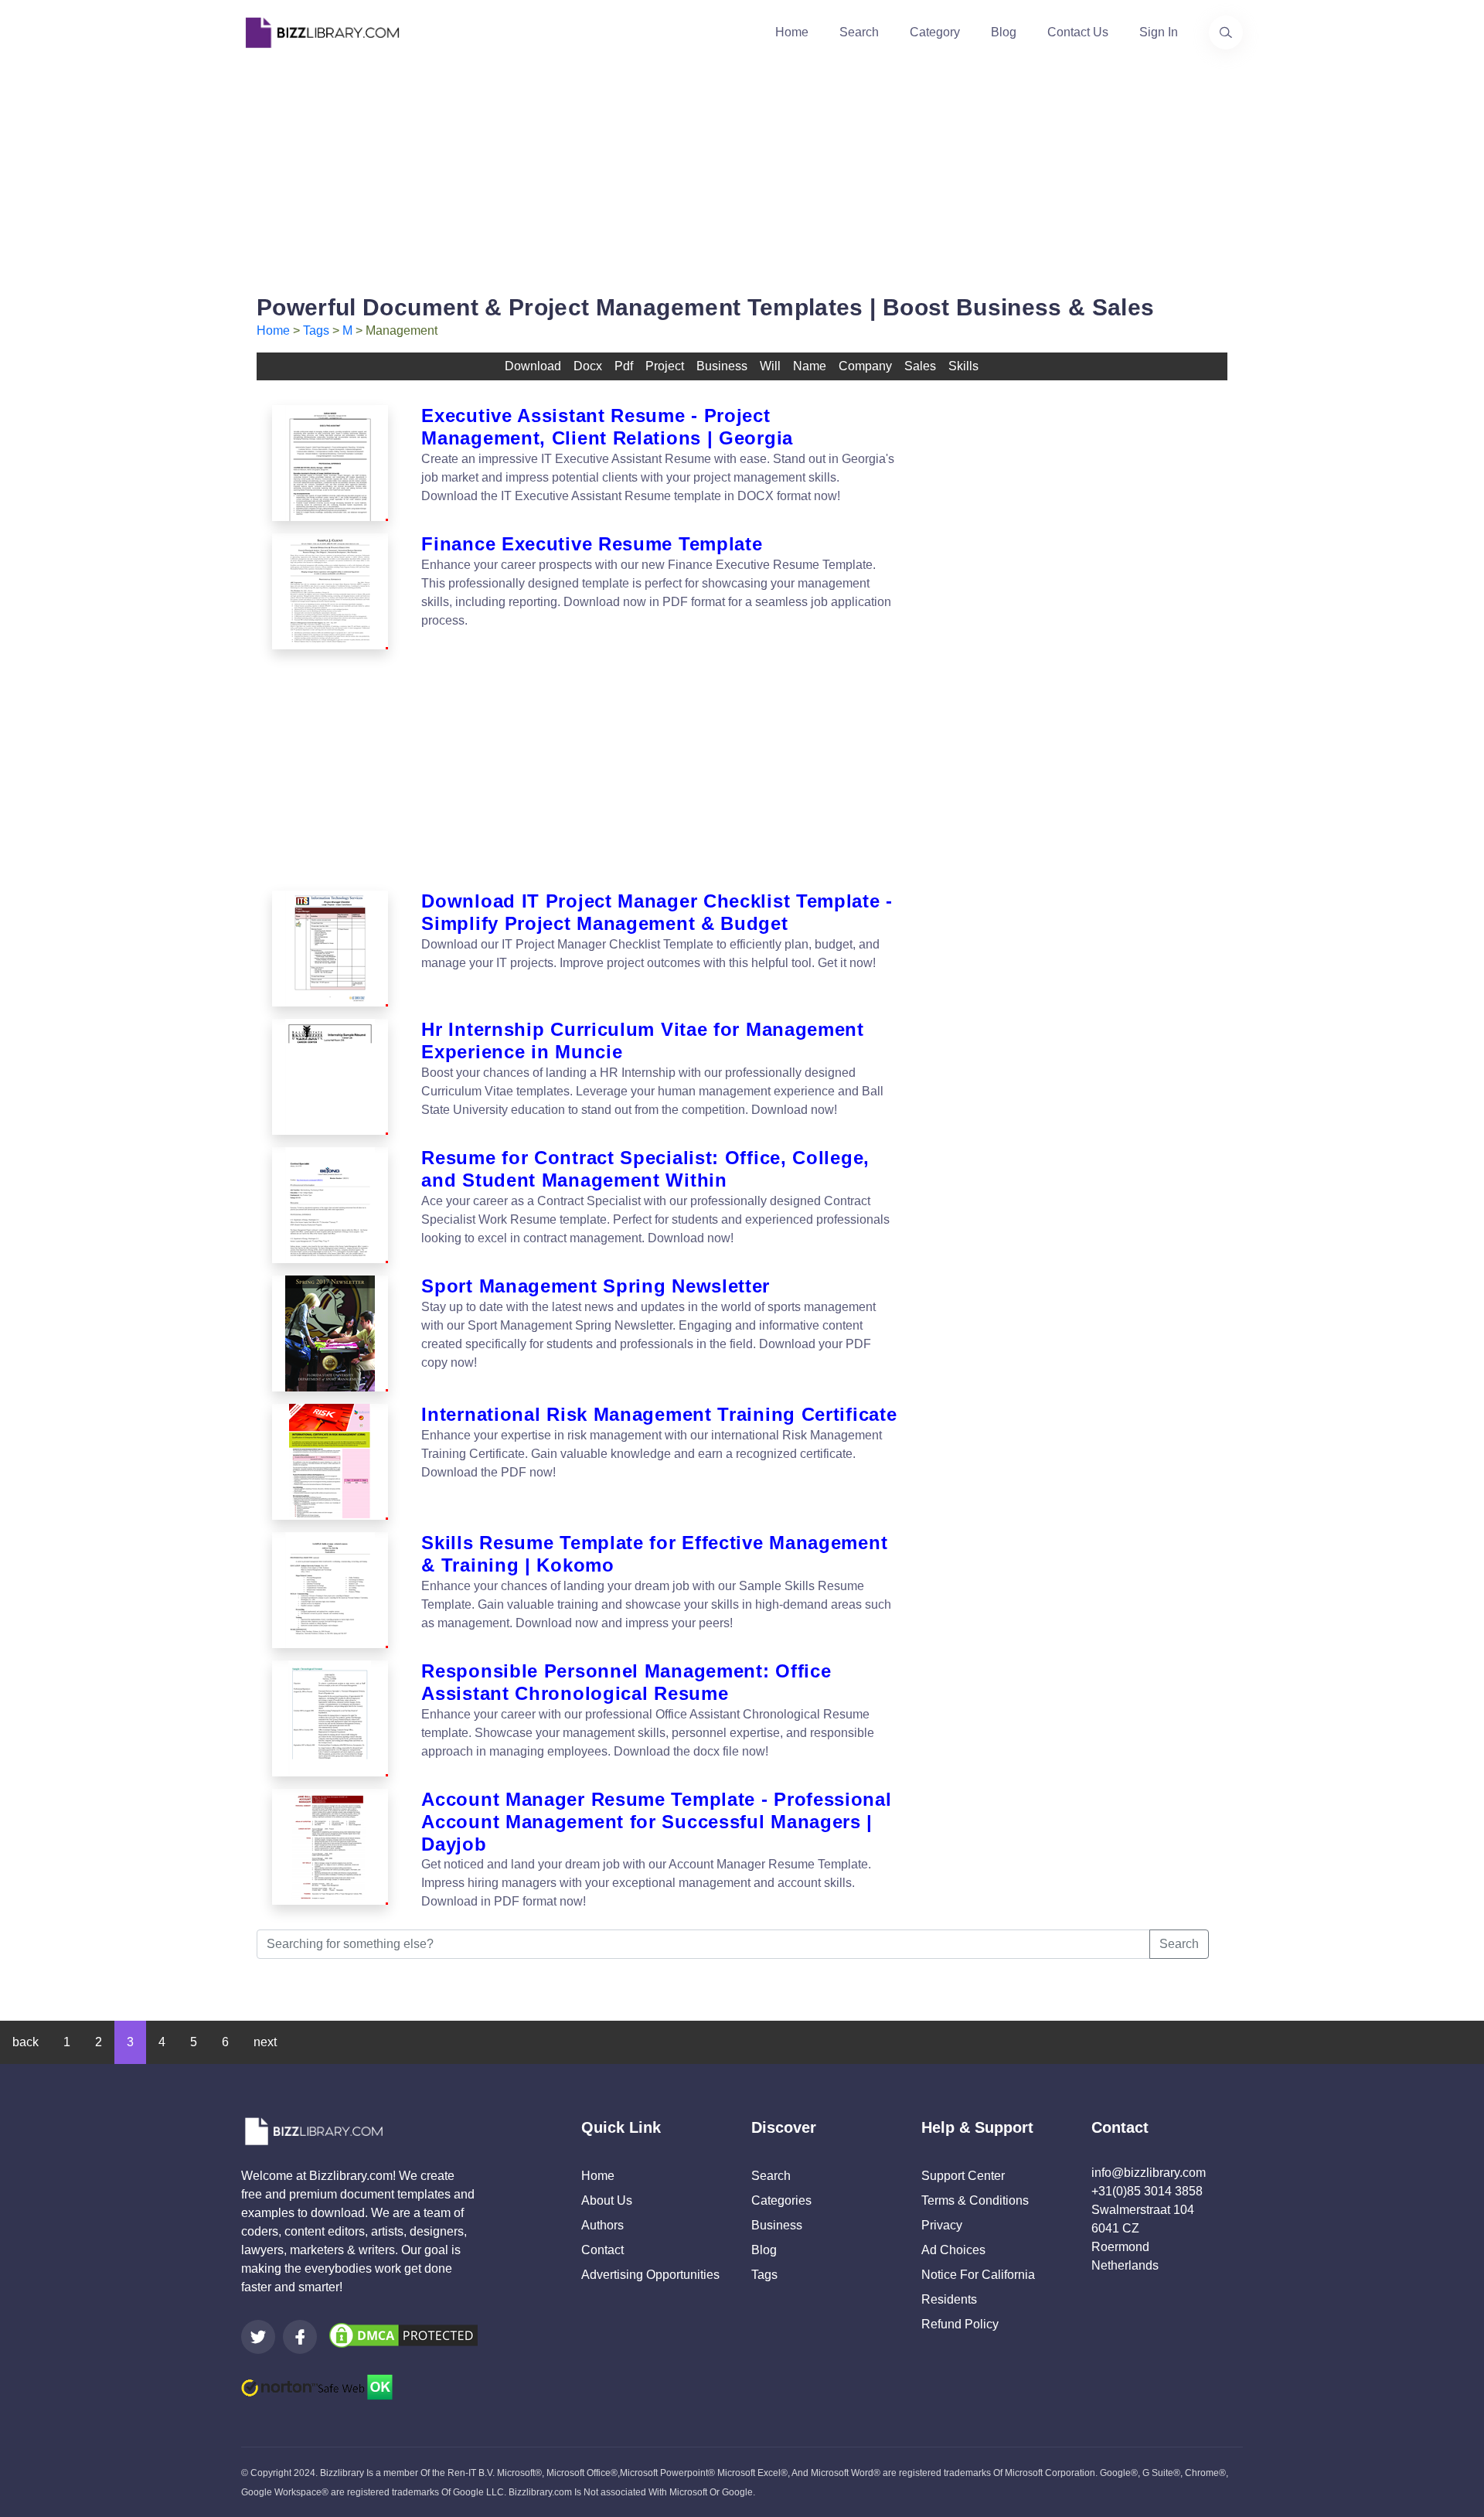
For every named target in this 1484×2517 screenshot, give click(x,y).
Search (859, 32)
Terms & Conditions (975, 2200)
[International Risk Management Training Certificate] (330, 1462)
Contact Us (1078, 32)
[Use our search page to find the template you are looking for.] (1226, 32)
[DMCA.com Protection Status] (403, 2335)
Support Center (963, 2176)
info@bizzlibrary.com (1149, 2173)
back (26, 2042)
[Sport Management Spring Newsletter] (330, 1333)
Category (935, 32)
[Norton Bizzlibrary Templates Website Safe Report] (317, 2386)
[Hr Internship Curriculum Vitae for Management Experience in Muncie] (330, 1077)
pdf (624, 366)
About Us (607, 2200)
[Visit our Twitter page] (258, 2337)
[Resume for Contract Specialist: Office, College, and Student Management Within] (330, 1205)
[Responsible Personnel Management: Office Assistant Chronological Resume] (330, 1718)
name (810, 366)
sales (920, 366)
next (265, 2042)
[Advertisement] (742, 173)
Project (665, 366)
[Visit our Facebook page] (300, 2337)
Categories (781, 2200)
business (722, 366)
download (533, 366)
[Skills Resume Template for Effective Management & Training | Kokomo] (330, 1590)
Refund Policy (960, 2324)
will (770, 366)
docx (588, 366)
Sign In (1159, 32)
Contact (602, 2250)
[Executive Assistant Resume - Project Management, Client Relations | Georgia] (330, 463)
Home (792, 32)
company (865, 366)
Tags (316, 330)
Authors (602, 2225)
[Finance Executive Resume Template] (330, 591)
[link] (258, 2337)
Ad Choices (953, 2250)
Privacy (942, 2225)
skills (963, 366)
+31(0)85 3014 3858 (1147, 2191)
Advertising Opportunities (650, 2275)
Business (777, 2225)
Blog (1004, 32)
